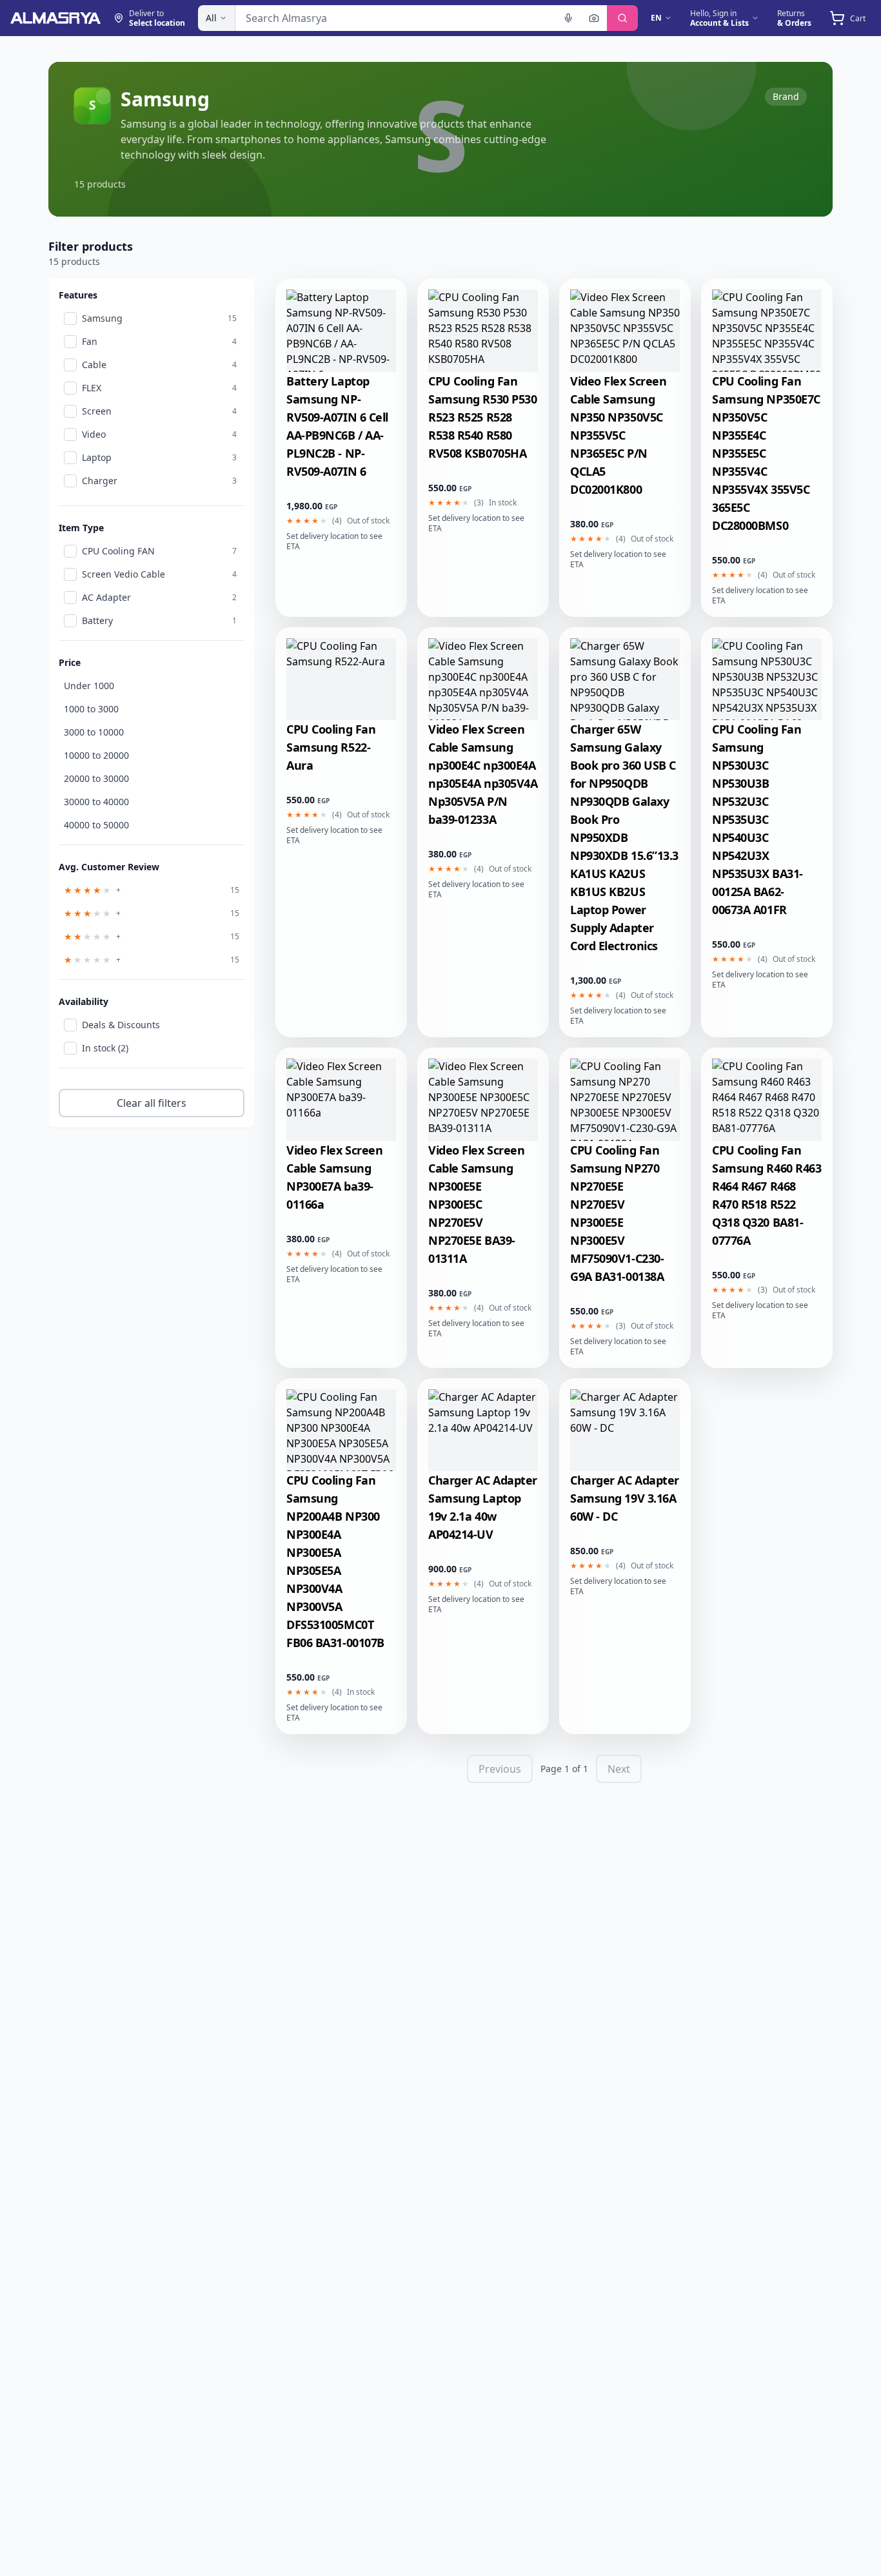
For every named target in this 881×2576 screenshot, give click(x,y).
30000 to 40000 (96, 802)
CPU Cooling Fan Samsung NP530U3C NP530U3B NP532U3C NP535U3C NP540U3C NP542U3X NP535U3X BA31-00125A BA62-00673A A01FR (757, 819)
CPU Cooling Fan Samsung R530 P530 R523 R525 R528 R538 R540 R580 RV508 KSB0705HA (482, 417)
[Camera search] (594, 18)
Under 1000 (89, 686)
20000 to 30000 (96, 778)
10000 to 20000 (96, 755)
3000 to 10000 (94, 732)
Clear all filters (152, 1103)
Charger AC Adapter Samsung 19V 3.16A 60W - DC (625, 1498)
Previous (500, 1769)
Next (619, 1769)
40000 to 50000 (96, 825)
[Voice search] (568, 18)
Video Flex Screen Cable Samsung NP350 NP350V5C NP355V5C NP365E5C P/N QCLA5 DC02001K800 (618, 435)
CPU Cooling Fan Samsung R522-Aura (331, 747)
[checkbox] (70, 318)
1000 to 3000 (91, 709)
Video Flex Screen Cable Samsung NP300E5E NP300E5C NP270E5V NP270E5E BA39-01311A (476, 1204)
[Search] (622, 18)
